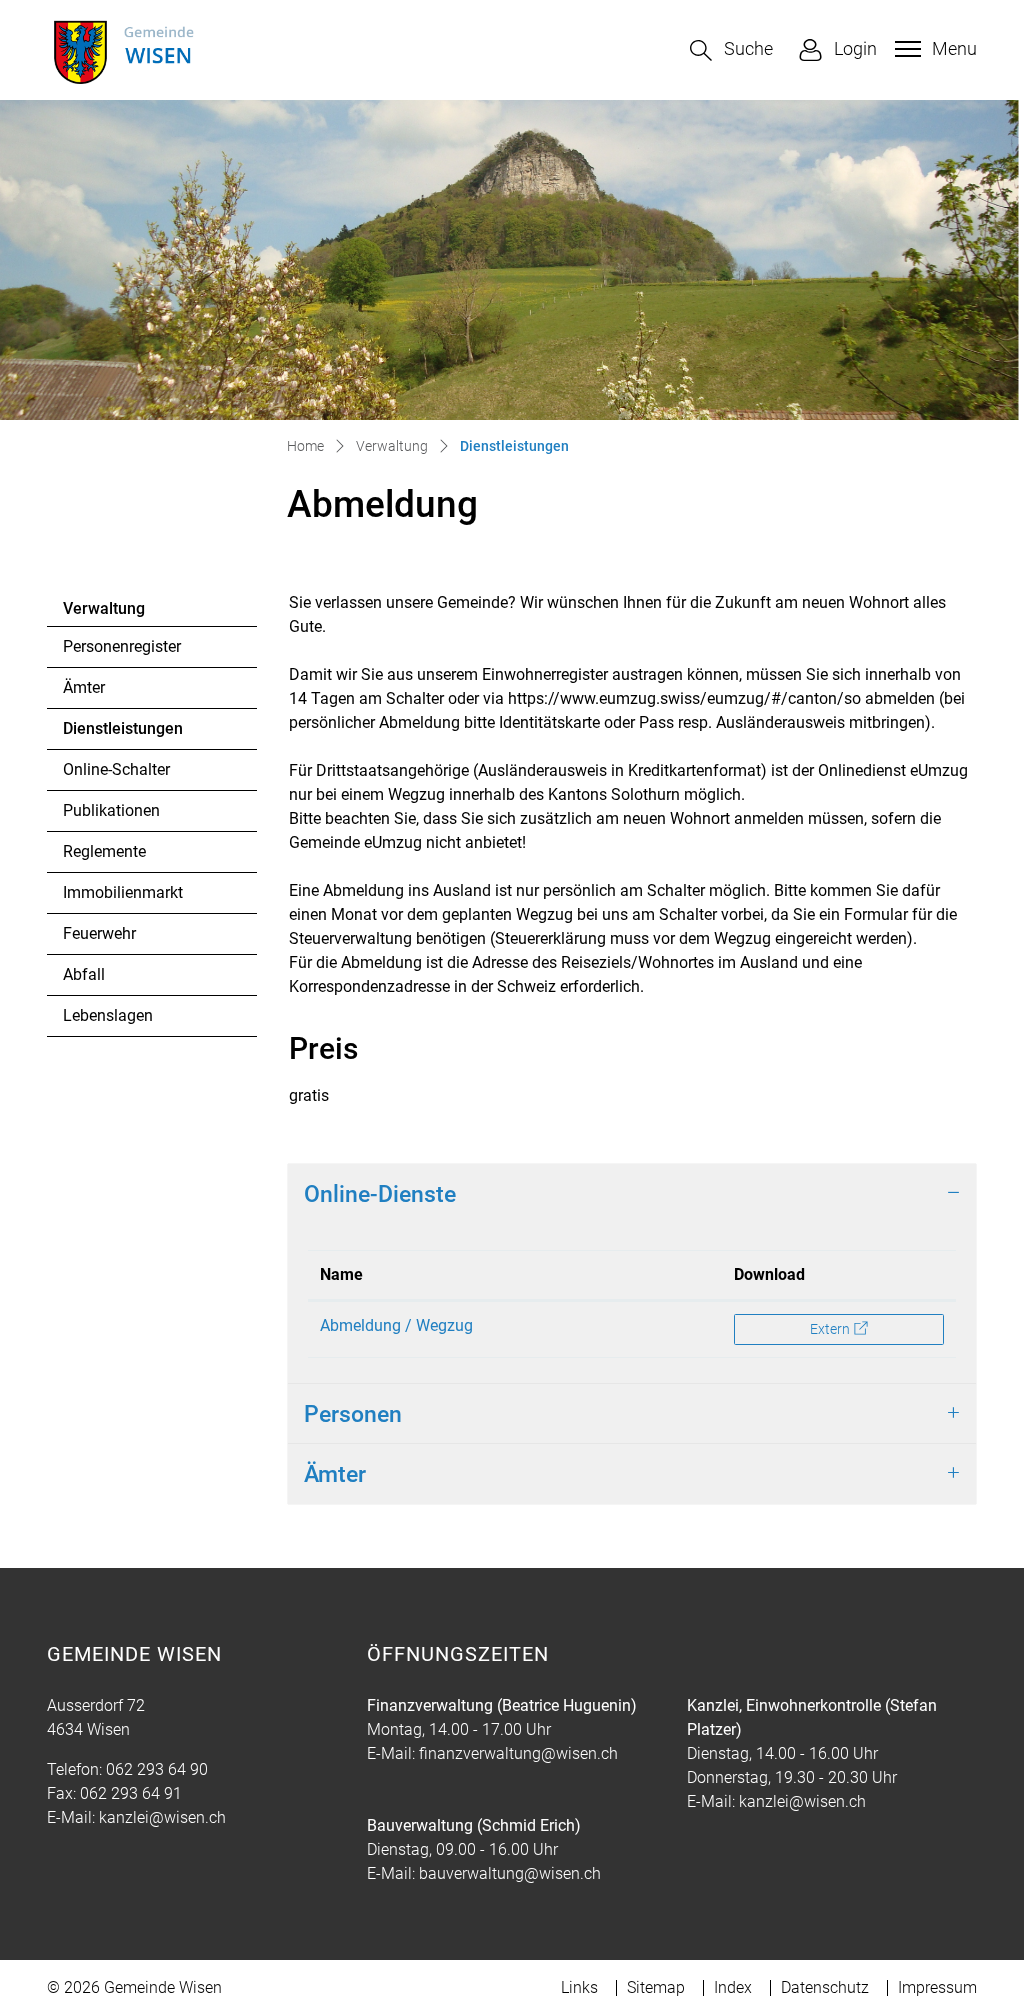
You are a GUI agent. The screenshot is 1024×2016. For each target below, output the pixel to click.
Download (769, 1274)
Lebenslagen (108, 1015)
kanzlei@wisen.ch (162, 1817)
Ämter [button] (335, 1474)
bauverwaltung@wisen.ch (510, 1873)
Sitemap (656, 1987)
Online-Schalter (116, 769)
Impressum (937, 1987)
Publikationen (111, 810)
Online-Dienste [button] (380, 1194)
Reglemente (104, 851)
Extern (876, 1328)
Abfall (84, 974)
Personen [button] (353, 1414)
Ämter (84, 687)
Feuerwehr (99, 933)
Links (579, 1987)
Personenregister (122, 646)
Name (341, 1274)
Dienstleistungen (123, 734)
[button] (731, 50)
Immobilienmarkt (123, 892)
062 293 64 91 (131, 1793)
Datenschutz (825, 1987)
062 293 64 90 (157, 1769)
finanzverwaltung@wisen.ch (518, 1753)
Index (733, 1987)
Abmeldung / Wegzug (396, 1325)
